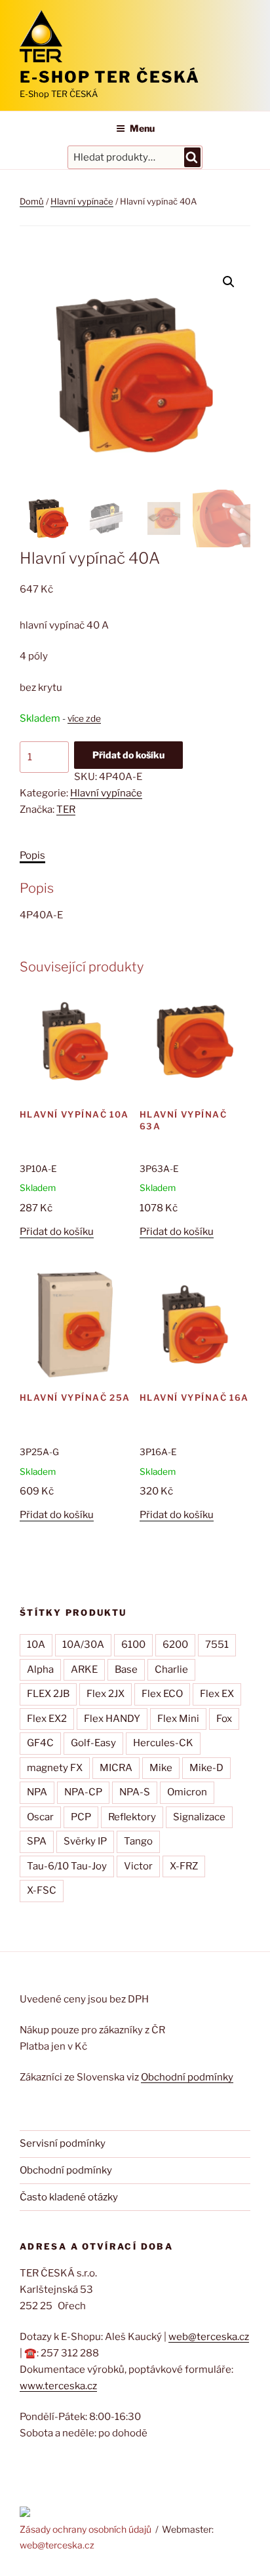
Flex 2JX (106, 1694)
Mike (161, 1768)
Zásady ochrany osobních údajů (86, 2529)
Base (126, 1669)
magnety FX (55, 1768)
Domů (32, 201)
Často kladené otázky (69, 2197)
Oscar (40, 1817)
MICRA (116, 1768)
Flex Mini (178, 1719)
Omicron (187, 1792)
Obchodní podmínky (187, 2077)
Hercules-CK (163, 1743)
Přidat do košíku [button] (57, 1232)
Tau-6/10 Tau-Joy (67, 1866)
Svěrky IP (85, 1841)
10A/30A (83, 1645)
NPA (37, 1792)
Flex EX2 (47, 1719)
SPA (37, 1841)
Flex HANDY (112, 1719)
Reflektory (132, 1817)
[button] (229, 282)
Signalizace (199, 1817)
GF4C (40, 1743)
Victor (138, 1866)
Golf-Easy (93, 1743)
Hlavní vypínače (82, 201)
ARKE (84, 1669)
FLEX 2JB (48, 1694)
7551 (217, 1645)
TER (66, 810)
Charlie (171, 1669)
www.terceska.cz (58, 2386)
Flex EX (217, 1694)
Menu (142, 128)
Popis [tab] (32, 855)
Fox (224, 1719)
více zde (84, 718)
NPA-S (135, 1792)
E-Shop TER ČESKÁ (110, 77)
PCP (81, 1817)
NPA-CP (83, 1792)
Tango (138, 1841)
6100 (133, 1645)
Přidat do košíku (128, 755)
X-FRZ (184, 1866)
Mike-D (206, 1768)
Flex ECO (162, 1694)
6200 (175, 1645)
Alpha (40, 1669)
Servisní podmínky (63, 2143)
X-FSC (42, 1890)
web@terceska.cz (209, 2337)
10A (36, 1645)
